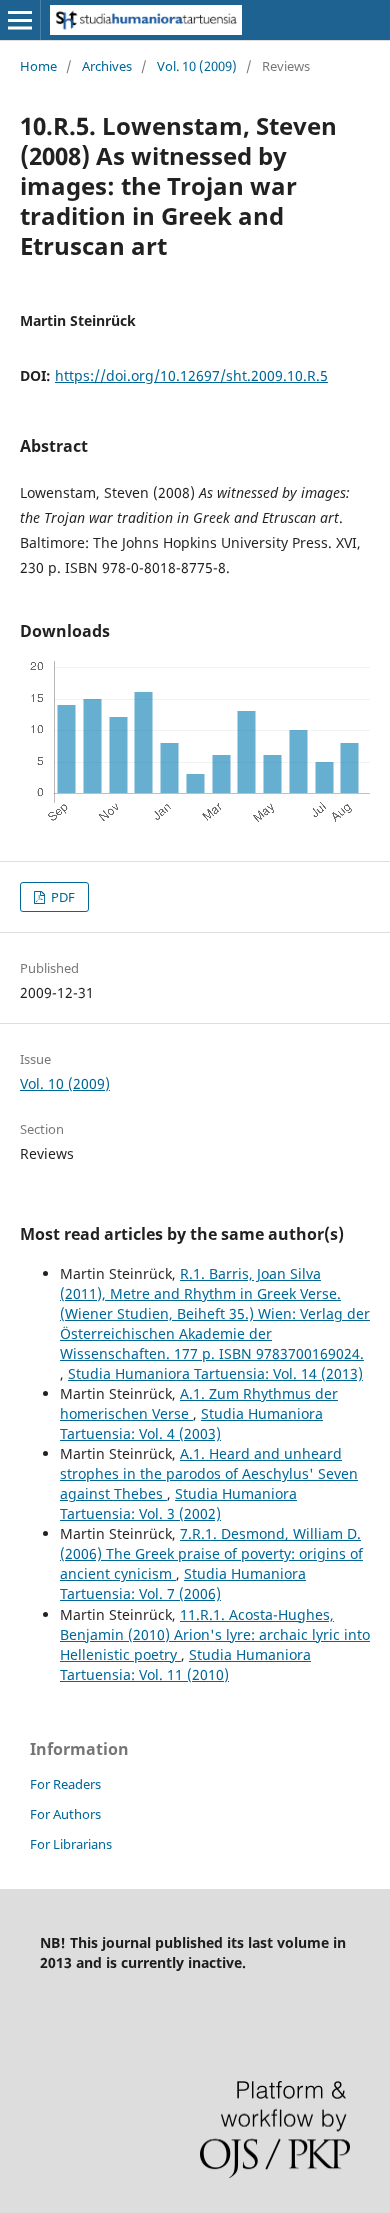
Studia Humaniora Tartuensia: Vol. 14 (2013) (215, 1373)
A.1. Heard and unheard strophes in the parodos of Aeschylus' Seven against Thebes (209, 1473)
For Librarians (71, 1844)
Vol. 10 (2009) (197, 66)
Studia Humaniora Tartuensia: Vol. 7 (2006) (183, 1583)
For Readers (65, 1784)
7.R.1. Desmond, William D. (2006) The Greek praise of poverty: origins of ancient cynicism (211, 1553)
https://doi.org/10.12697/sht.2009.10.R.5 (191, 375)
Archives (107, 66)
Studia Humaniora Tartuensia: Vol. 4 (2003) (191, 1423)
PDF (61, 897)
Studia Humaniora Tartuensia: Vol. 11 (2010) (185, 1664)
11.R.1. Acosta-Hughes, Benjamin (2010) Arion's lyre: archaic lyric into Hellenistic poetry (215, 1634)
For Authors (65, 1814)
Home (38, 66)
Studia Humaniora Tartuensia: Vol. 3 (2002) (178, 1503)
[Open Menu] (20, 20)
